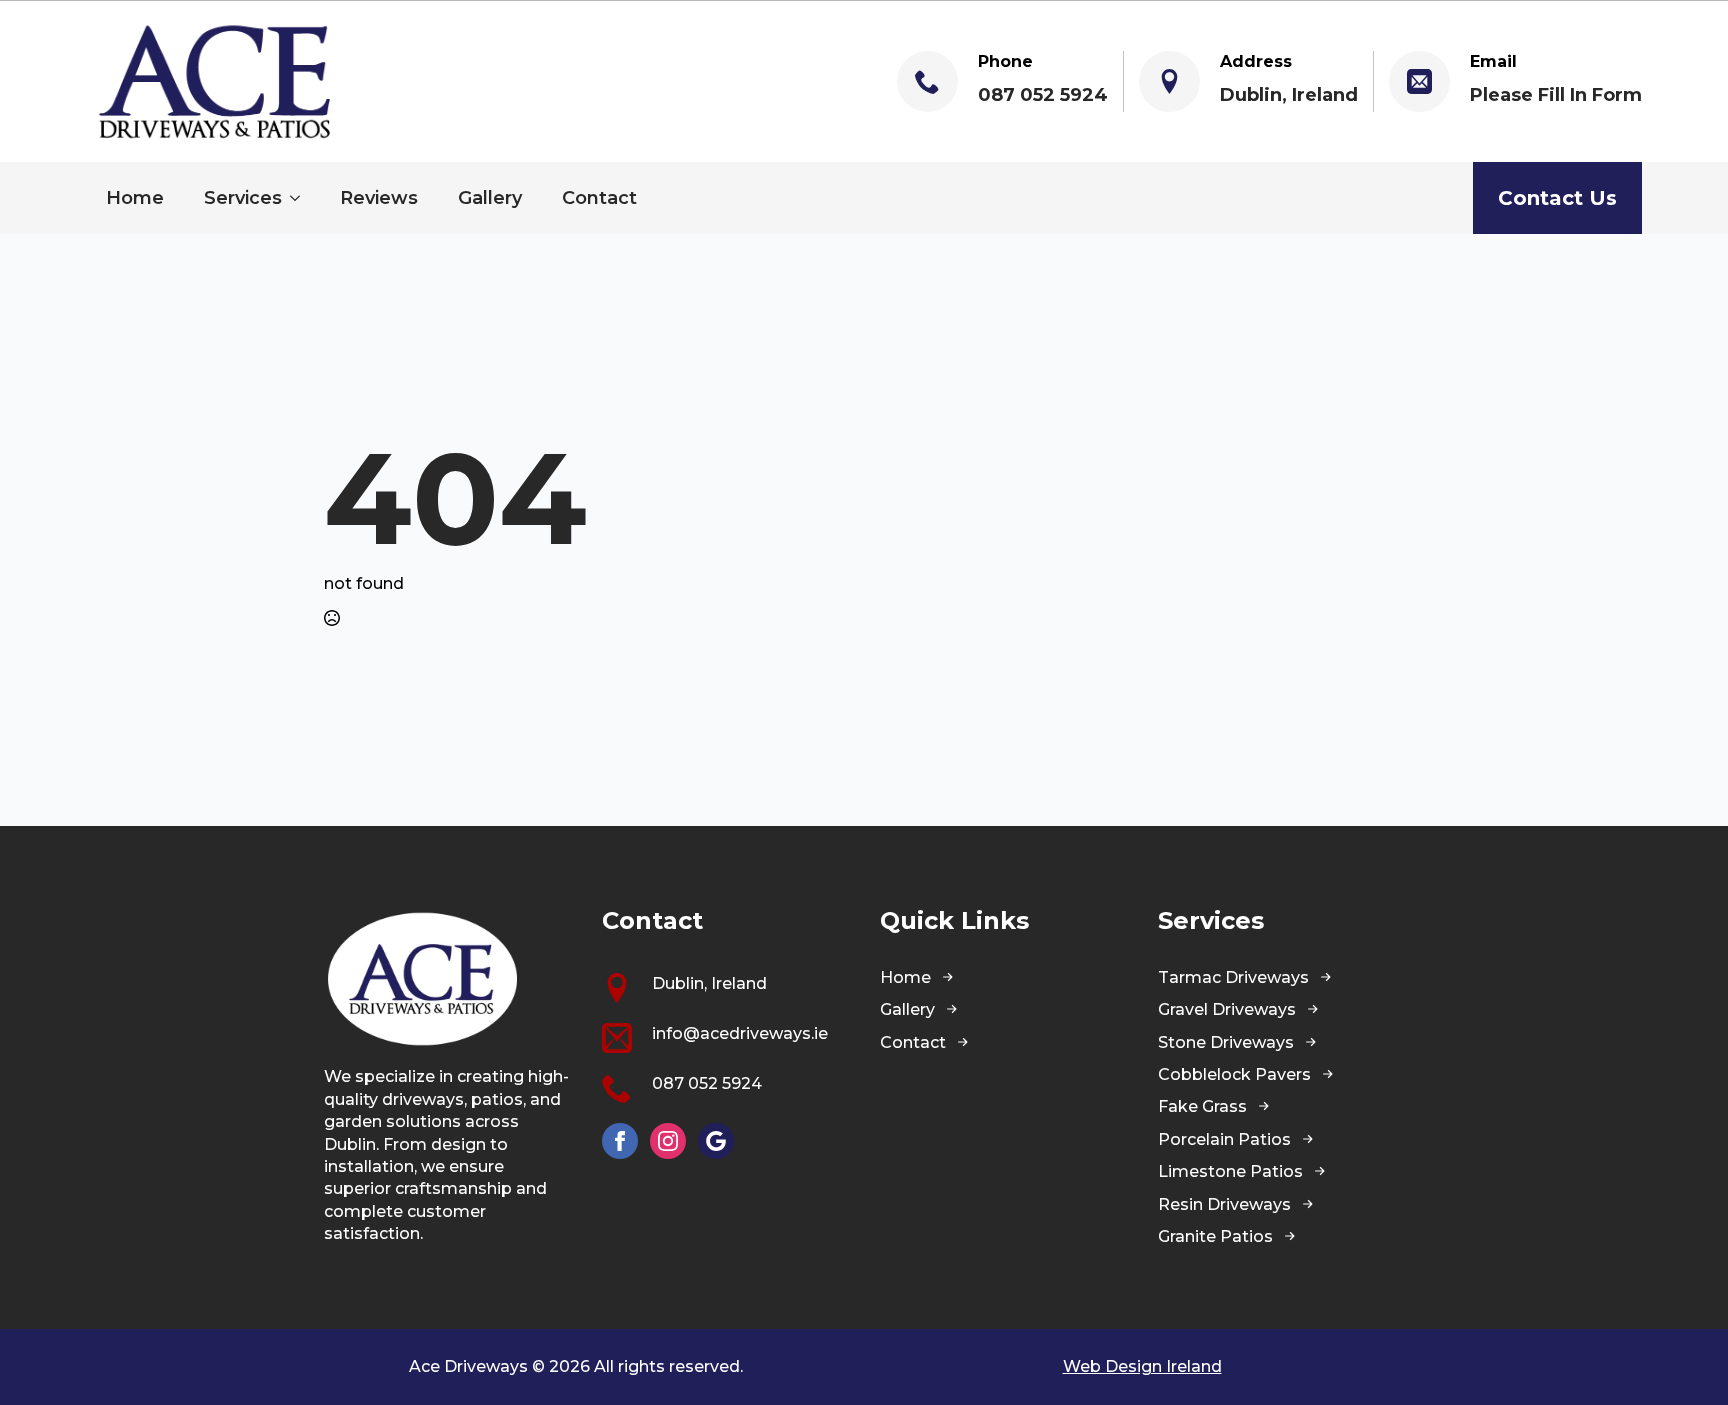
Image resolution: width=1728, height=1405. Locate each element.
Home (135, 198)
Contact (599, 198)
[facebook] (620, 1141)
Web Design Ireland (1142, 1366)
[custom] (716, 1141)
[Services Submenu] (301, 198)
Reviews (379, 198)
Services (243, 198)
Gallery (490, 198)
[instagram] (668, 1141)
